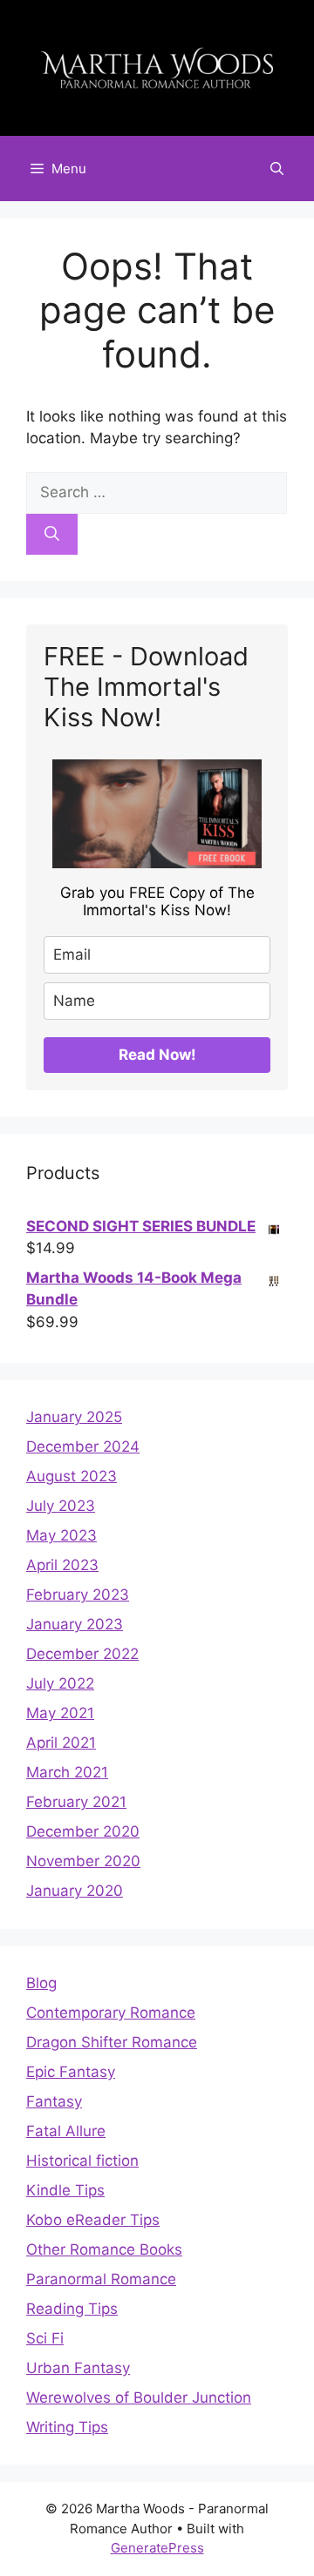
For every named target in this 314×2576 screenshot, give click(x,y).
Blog (41, 1983)
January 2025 (74, 1417)
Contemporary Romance (111, 2013)
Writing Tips (67, 2427)
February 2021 (76, 1802)
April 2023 (62, 1565)
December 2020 (83, 1831)
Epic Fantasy (71, 2072)
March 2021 (67, 1772)
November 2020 (83, 1861)
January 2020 (75, 1891)
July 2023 (61, 1506)
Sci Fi (45, 2338)
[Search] (52, 535)
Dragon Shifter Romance (112, 2042)
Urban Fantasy (78, 2368)
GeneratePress (157, 2548)
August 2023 (72, 1476)
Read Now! (157, 1055)
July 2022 (60, 1683)
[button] (277, 169)
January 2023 (75, 1624)
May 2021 (60, 1713)
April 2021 (61, 1743)
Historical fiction (82, 2161)
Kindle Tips (65, 2190)
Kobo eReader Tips (93, 2220)
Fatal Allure (66, 2131)
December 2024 (83, 1446)
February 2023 (78, 1595)
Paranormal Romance (101, 2279)
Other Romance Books (104, 2249)
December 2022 (82, 1654)
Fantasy (54, 2101)
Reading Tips (72, 2309)
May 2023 (61, 1535)
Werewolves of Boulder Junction (139, 2397)
